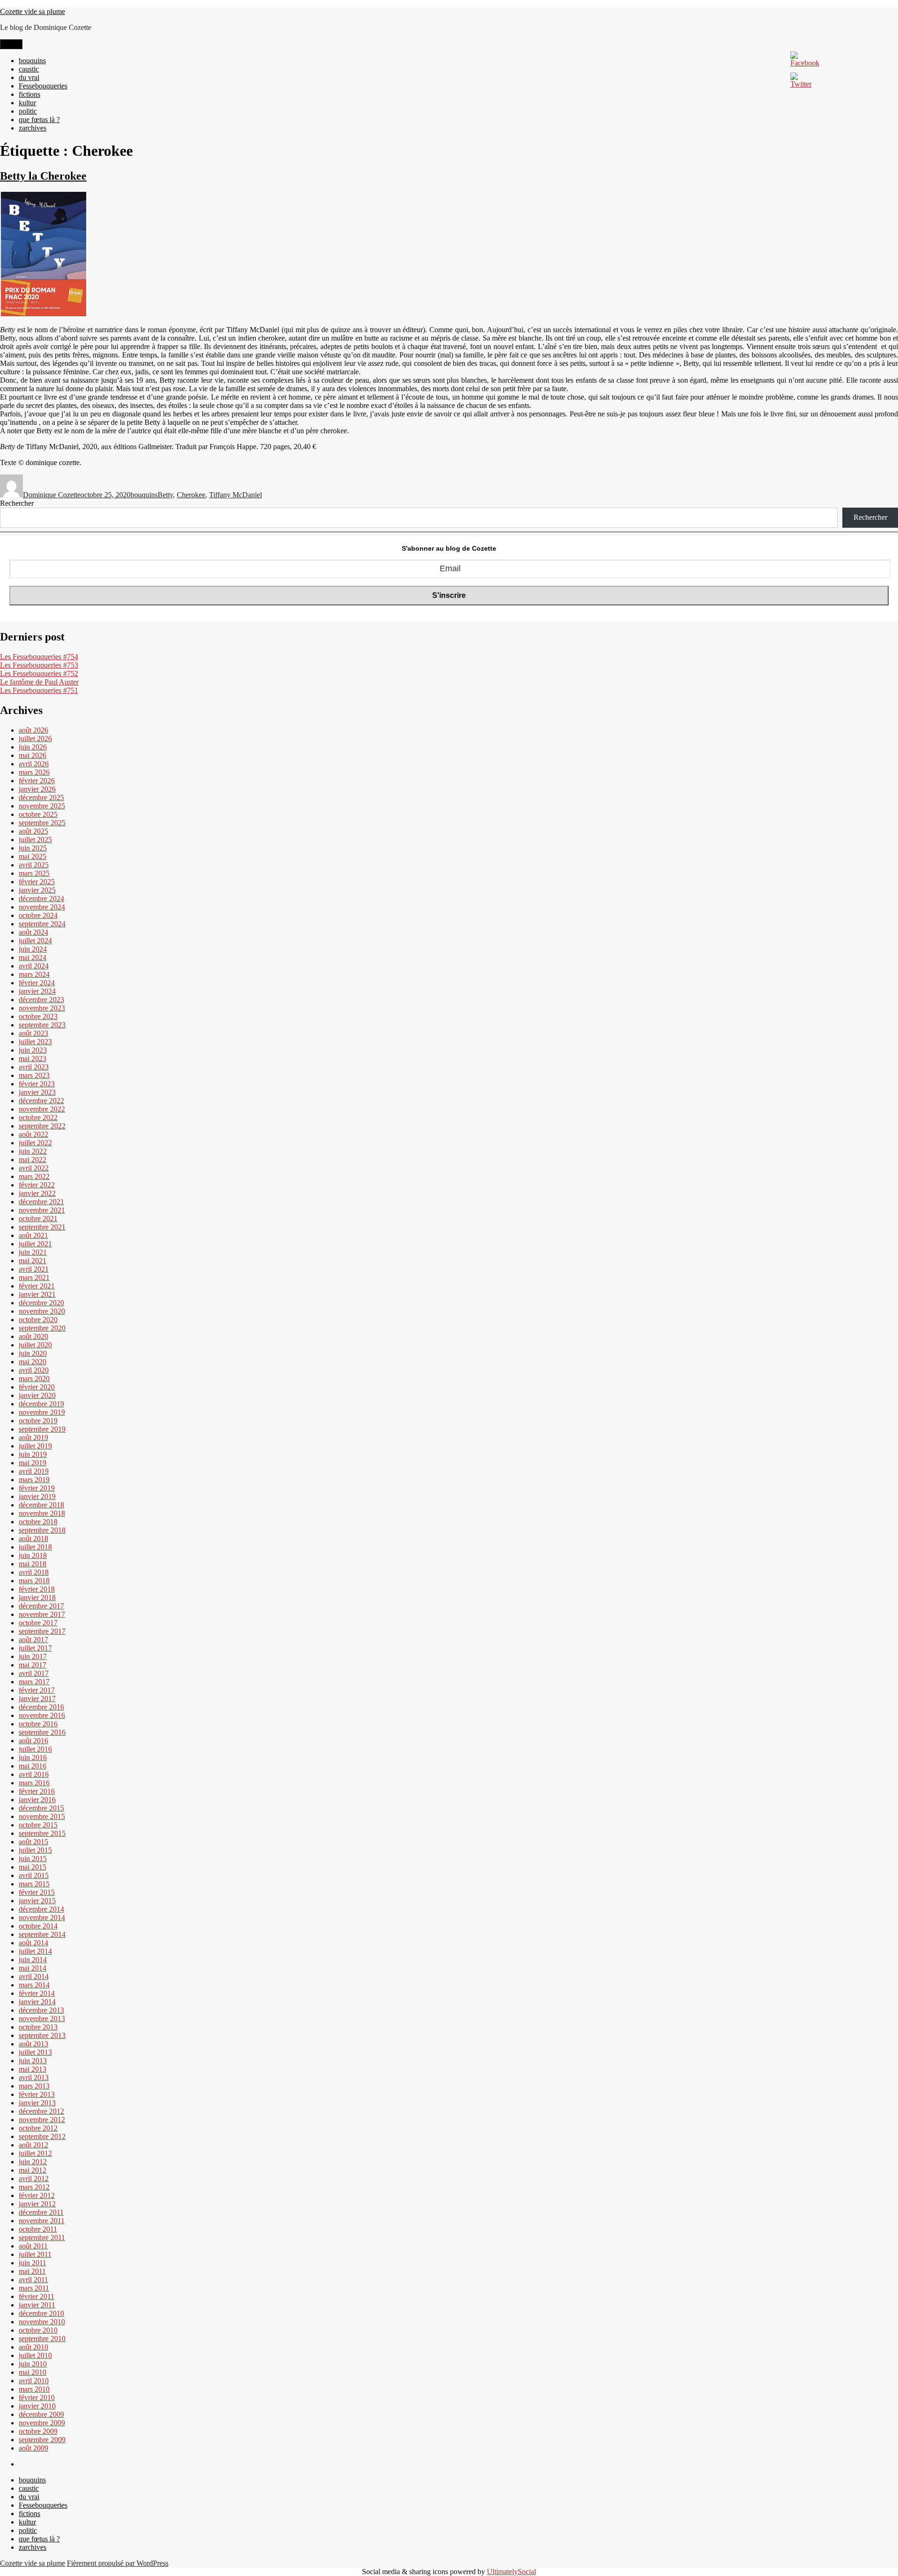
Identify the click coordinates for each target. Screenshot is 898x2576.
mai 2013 (33, 2069)
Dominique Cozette (52, 495)
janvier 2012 (37, 2204)
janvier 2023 (37, 1092)
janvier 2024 (37, 991)
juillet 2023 (35, 1042)
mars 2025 (34, 873)
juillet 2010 (35, 2355)
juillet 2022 (35, 1143)
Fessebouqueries (43, 86)
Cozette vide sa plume (33, 11)
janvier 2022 (37, 1193)
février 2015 (37, 1892)
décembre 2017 (41, 1606)
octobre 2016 (38, 1724)
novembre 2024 (42, 907)
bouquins (32, 61)
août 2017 (33, 1640)
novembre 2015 (42, 1816)
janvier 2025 (37, 890)
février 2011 (36, 2296)
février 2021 (37, 1286)
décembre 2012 (41, 2111)
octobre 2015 (38, 1825)
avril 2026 (34, 764)
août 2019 (33, 1437)
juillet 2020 (35, 1345)
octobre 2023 (38, 1016)
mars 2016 (34, 1783)
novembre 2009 (42, 2423)
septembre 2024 (42, 924)
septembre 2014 (42, 1934)
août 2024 (33, 932)
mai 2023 (33, 1059)
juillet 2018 (35, 1547)
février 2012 (37, 2195)
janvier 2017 (37, 1699)
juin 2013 (33, 2061)
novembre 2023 (42, 1008)
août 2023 (33, 1033)
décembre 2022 (41, 1101)
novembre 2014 (42, 1917)
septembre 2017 (42, 1631)
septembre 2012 (42, 2136)
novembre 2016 (42, 1715)
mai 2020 (33, 1362)
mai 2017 (33, 1665)
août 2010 (33, 2347)
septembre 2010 (42, 2339)
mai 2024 (33, 957)
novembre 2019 (42, 1412)
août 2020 (33, 1336)
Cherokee (191, 495)
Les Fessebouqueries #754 (39, 657)
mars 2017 (34, 1682)
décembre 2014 (41, 1909)
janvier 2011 (37, 2305)
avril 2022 (34, 1168)
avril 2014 (34, 1976)
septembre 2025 (42, 823)
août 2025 (33, 831)
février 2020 (37, 1387)
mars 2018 (34, 1581)
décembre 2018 (41, 1505)
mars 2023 (34, 1075)
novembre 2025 (42, 806)
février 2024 (37, 983)
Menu (11, 44)
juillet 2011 (35, 2254)
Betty (165, 495)
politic (28, 111)
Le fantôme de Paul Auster (39, 682)
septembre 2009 (42, 2440)
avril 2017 (34, 1673)
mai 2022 (33, 1160)
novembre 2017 (42, 1614)
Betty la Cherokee (43, 176)
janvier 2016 (37, 1800)
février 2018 (37, 1589)
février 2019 (37, 1488)
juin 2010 (33, 2364)
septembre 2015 (42, 1833)
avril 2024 (34, 966)
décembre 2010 (41, 2313)
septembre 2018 (42, 1530)
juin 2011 (33, 2263)
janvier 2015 (37, 1901)
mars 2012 (34, 2187)
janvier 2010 (37, 2406)
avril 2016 (34, 1774)
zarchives (33, 128)
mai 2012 (33, 2170)
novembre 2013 (42, 2019)
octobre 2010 (38, 2330)
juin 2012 (33, 2162)
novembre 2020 (42, 1311)
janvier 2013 (37, 2103)
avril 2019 (34, 1471)
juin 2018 (33, 1555)
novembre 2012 (42, 2120)
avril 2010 (34, 2381)
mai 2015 (33, 1867)
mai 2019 (33, 1463)
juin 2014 (33, 1960)
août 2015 (33, 1842)
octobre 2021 (38, 1219)
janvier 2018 (37, 1597)
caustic (29, 69)
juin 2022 (33, 1151)
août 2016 (33, 1741)
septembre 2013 (42, 2035)
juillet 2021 (35, 1244)
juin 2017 (33, 1656)
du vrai (29, 77)
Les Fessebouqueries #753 (39, 665)
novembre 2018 (42, 1513)
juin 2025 (33, 848)
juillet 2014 (35, 1951)
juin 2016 (33, 1757)
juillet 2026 (35, 739)
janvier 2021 (37, 1294)
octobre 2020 (38, 1320)
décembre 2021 (41, 1202)
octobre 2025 (38, 814)
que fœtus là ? (39, 120)
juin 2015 (33, 1859)
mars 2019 (34, 1480)
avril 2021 (34, 1269)
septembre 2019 (42, 1429)
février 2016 (37, 1791)
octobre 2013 (38, 2027)
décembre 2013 (41, 2010)
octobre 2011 (38, 2229)
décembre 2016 (41, 1707)
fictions (29, 94)
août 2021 (33, 1235)
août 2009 (33, 2448)
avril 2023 (34, 1067)
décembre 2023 (41, 1000)
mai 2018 (33, 1564)
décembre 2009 (41, 2414)
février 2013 (37, 2094)
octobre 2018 (38, 1522)
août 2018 (33, 1539)
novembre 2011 (42, 2221)
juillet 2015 (35, 1850)
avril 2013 (34, 2078)
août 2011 (33, 2246)
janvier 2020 (37, 1395)
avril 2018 (34, 1572)
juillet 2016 (35, 1749)
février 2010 (37, 2398)
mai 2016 (33, 1766)
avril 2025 (34, 865)
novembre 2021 (42, 1210)
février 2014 (37, 1993)
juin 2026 (33, 747)
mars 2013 (34, 2086)
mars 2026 (34, 772)
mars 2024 (34, 974)
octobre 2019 (38, 1421)
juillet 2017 (35, 1648)
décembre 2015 (41, 1808)
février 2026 (37, 781)
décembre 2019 (41, 1404)
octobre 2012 (38, 2128)
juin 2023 (33, 1050)
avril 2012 (34, 2179)
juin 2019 (33, 1454)
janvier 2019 (37, 1496)
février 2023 (37, 1084)
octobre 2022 (38, 1117)
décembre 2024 (41, 899)
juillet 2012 (35, 2153)
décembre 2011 (41, 2212)
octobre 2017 (38, 1623)
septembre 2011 (42, 2238)
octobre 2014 (38, 1926)
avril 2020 (34, 1370)
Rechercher (17, 503)
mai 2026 (33, 755)
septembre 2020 (42, 1328)
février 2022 (37, 1185)
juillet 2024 (35, 941)
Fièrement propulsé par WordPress (118, 2563)
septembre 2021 (42, 1227)
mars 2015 (34, 1884)
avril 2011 (33, 2280)
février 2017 (37, 1690)
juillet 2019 (35, 1446)
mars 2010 (34, 2389)
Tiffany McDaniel (235, 495)
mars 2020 (34, 1379)
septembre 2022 (42, 1126)
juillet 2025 (35, 840)
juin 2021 (33, 1252)
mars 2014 (34, 1985)
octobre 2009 (38, 2431)
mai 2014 (33, 1968)
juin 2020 (33, 1353)
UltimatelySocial (511, 2572)
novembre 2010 (42, 2322)
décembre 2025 (41, 797)
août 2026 (33, 730)
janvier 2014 (37, 2002)
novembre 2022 (42, 1109)
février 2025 (37, 882)
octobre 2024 (38, 915)
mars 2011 (34, 2288)
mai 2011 (32, 2271)
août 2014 (33, 1943)
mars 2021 (34, 1277)
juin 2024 (33, 949)
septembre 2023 (42, 1025)
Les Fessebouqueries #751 (39, 690)
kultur (27, 103)
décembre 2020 (41, 1303)
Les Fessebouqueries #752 (39, 673)
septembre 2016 (42, 1732)
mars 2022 (34, 1176)
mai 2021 (33, 1261)
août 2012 (33, 2145)
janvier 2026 (37, 789)
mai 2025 (33, 856)
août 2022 (33, 1134)
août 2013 (33, 2044)
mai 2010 (33, 2372)
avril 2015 (34, 1875)
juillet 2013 (35, 2052)
